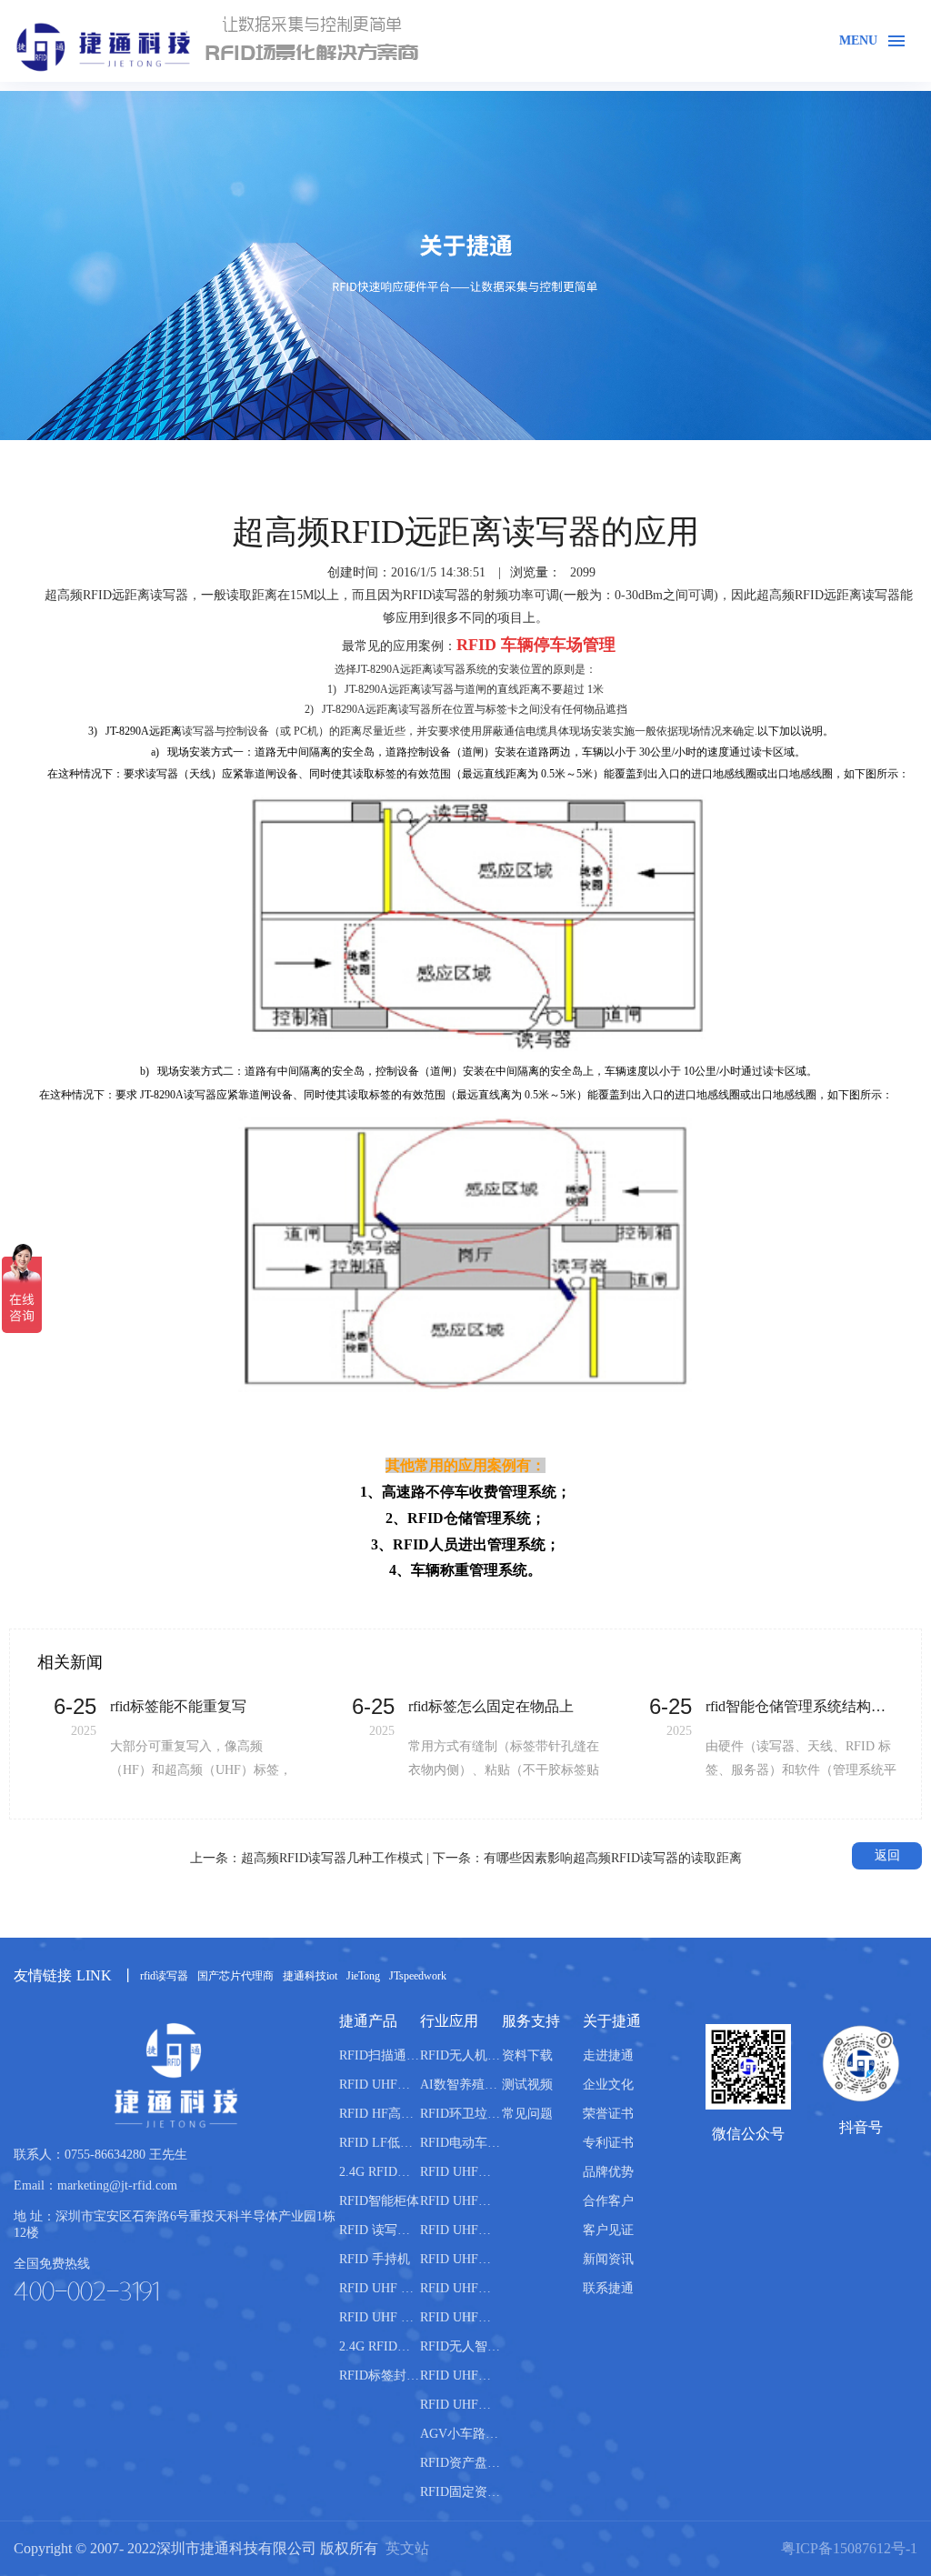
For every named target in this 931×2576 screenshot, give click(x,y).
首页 (766, 453)
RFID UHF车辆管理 (460, 2201)
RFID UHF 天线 (380, 2288)
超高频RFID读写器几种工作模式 (332, 1858)
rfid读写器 (164, 1976)
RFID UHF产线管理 (460, 2172)
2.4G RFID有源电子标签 (380, 2346)
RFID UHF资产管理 (460, 2230)
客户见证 (608, 2230)
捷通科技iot (310, 1976)
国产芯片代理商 (235, 1976)
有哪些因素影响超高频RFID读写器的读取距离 (613, 1858)
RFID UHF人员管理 (460, 2288)
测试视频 (527, 2085)
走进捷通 (608, 2055)
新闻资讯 (608, 2259)
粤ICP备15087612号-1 (849, 2548)
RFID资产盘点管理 (460, 2463)
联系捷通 (608, 2288)
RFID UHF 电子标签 (380, 2317)
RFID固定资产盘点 (460, 2492)
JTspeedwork (418, 1976)
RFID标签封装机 (380, 2376)
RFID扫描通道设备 (380, 2055)
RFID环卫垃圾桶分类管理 (460, 2114)
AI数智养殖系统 (460, 2085)
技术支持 (825, 453)
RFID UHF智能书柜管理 (460, 2405)
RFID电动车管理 (460, 2143)
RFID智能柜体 (379, 2201)
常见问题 (896, 453)
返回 (887, 1855)
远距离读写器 (150, 595)
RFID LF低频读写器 (380, 2143)
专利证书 (608, 2143)
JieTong (363, 1976)
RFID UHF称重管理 (460, 2317)
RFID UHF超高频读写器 (380, 2085)
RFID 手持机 (375, 2259)
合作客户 (608, 2201)
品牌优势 (608, 2172)
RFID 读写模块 (380, 2230)
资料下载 (527, 2055)
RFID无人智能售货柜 (460, 2346)
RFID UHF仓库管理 (460, 2259)
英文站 (407, 2548)
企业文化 (608, 2085)
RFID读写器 (436, 595)
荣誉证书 (608, 2114)
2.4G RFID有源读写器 (380, 2172)
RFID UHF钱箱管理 (460, 2376)
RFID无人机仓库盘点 (460, 2055)
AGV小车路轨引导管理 (460, 2434)
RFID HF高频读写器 (380, 2114)
